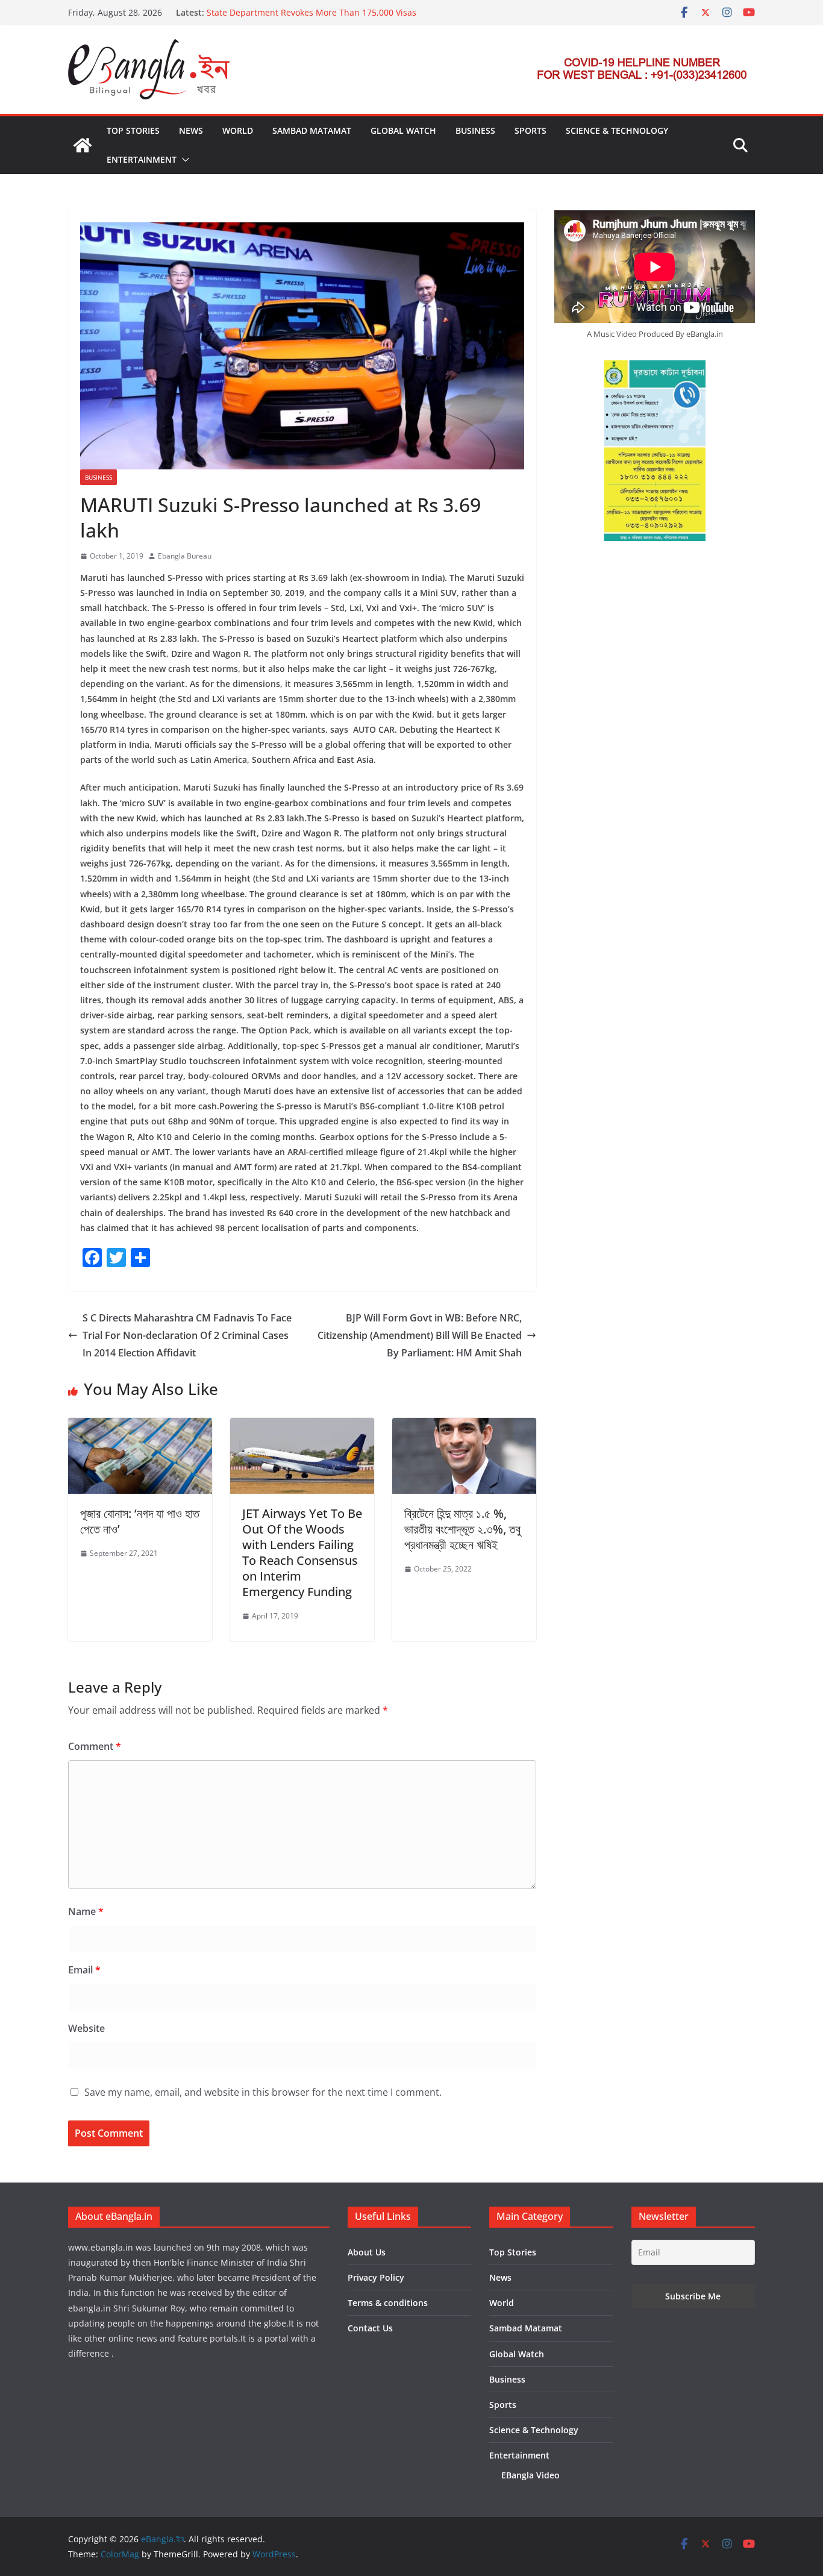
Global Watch (403, 130)
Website (86, 2028)
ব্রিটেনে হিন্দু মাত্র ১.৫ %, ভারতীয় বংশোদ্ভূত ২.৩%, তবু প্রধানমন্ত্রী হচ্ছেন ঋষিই (462, 1529)
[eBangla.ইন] (83, 145)
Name (86, 1911)
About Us (367, 2252)
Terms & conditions (388, 2303)
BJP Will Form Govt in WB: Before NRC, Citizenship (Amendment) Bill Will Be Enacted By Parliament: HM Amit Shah (420, 1335)
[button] (183, 160)
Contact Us (370, 2328)
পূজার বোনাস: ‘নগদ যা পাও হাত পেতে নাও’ (140, 1521)
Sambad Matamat (312, 130)
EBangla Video (530, 2475)
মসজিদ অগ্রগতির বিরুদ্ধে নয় (247, 12)
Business (475, 130)
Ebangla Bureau (185, 556)
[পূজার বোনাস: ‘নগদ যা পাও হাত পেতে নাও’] (140, 1426)
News (191, 130)
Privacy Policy (376, 2277)
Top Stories (133, 130)
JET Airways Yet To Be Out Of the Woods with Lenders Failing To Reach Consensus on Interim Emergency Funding (302, 1553)
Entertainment (142, 159)
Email (84, 1970)
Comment (95, 1746)
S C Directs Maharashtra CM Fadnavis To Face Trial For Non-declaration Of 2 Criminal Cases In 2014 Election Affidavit (187, 1335)
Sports (530, 130)
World (238, 130)
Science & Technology (617, 130)
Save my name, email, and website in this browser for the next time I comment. (263, 2092)
